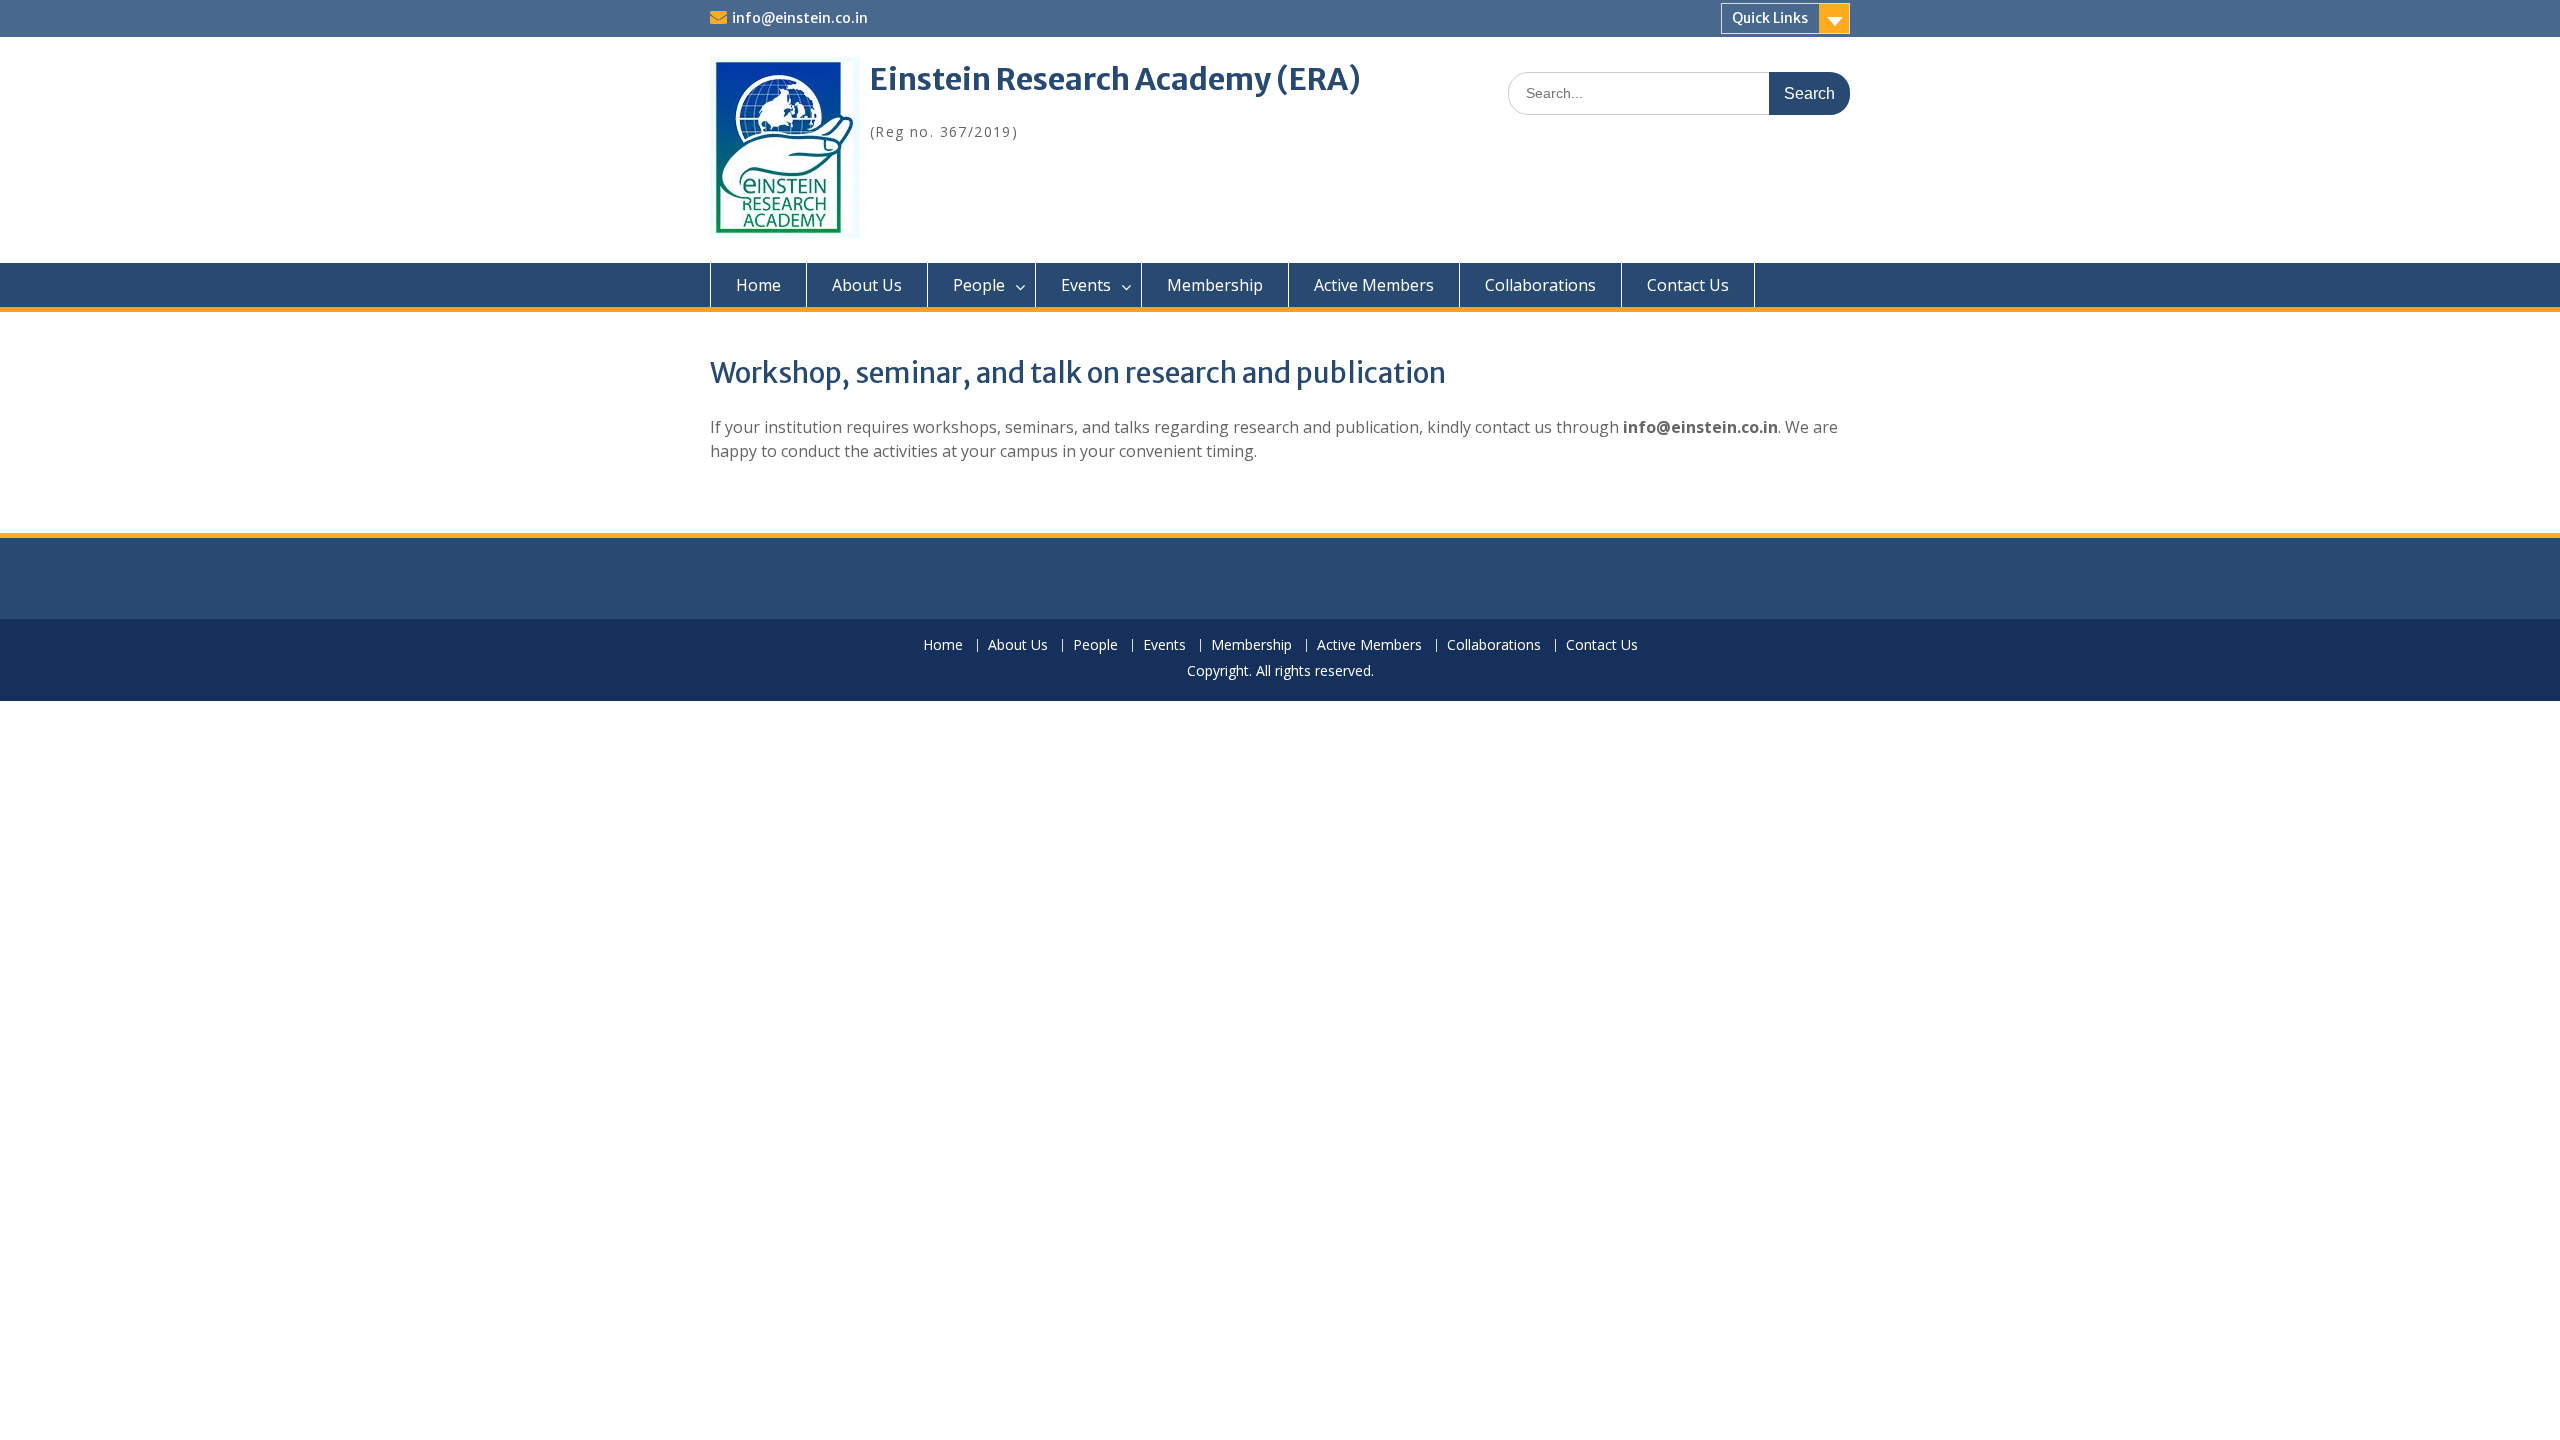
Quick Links (1770, 18)
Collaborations (1540, 285)
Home (758, 285)
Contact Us (1688, 285)
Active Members (1374, 285)
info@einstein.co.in (800, 18)
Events (1086, 285)
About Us (867, 285)
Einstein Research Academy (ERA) (1115, 81)
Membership (1215, 285)
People (979, 285)
